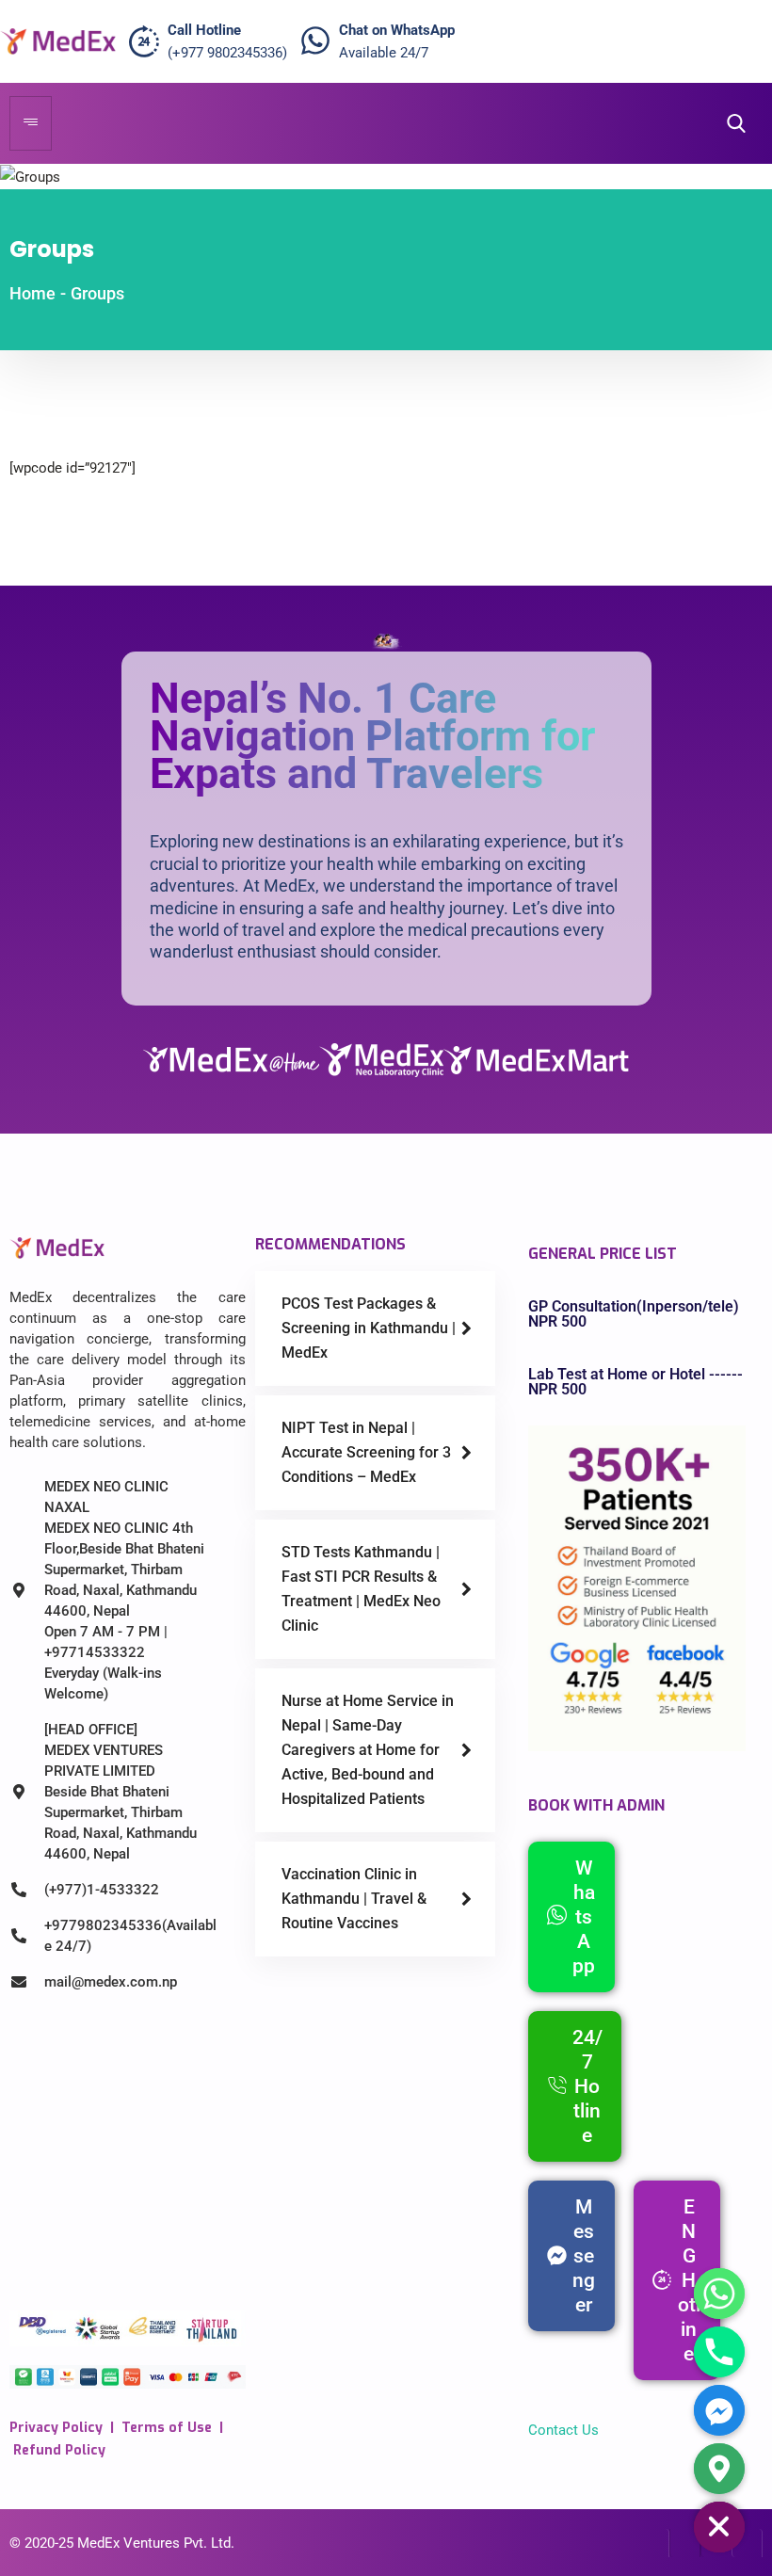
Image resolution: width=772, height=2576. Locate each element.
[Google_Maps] (719, 2469)
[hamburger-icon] (31, 123)
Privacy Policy (56, 2428)
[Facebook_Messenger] (719, 2410)
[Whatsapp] (719, 2294)
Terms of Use (167, 2428)
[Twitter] (685, 2543)
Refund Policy (59, 2450)
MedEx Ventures (129, 2543)
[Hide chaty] (719, 2527)
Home (32, 293)
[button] (731, 124)
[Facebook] (654, 2543)
